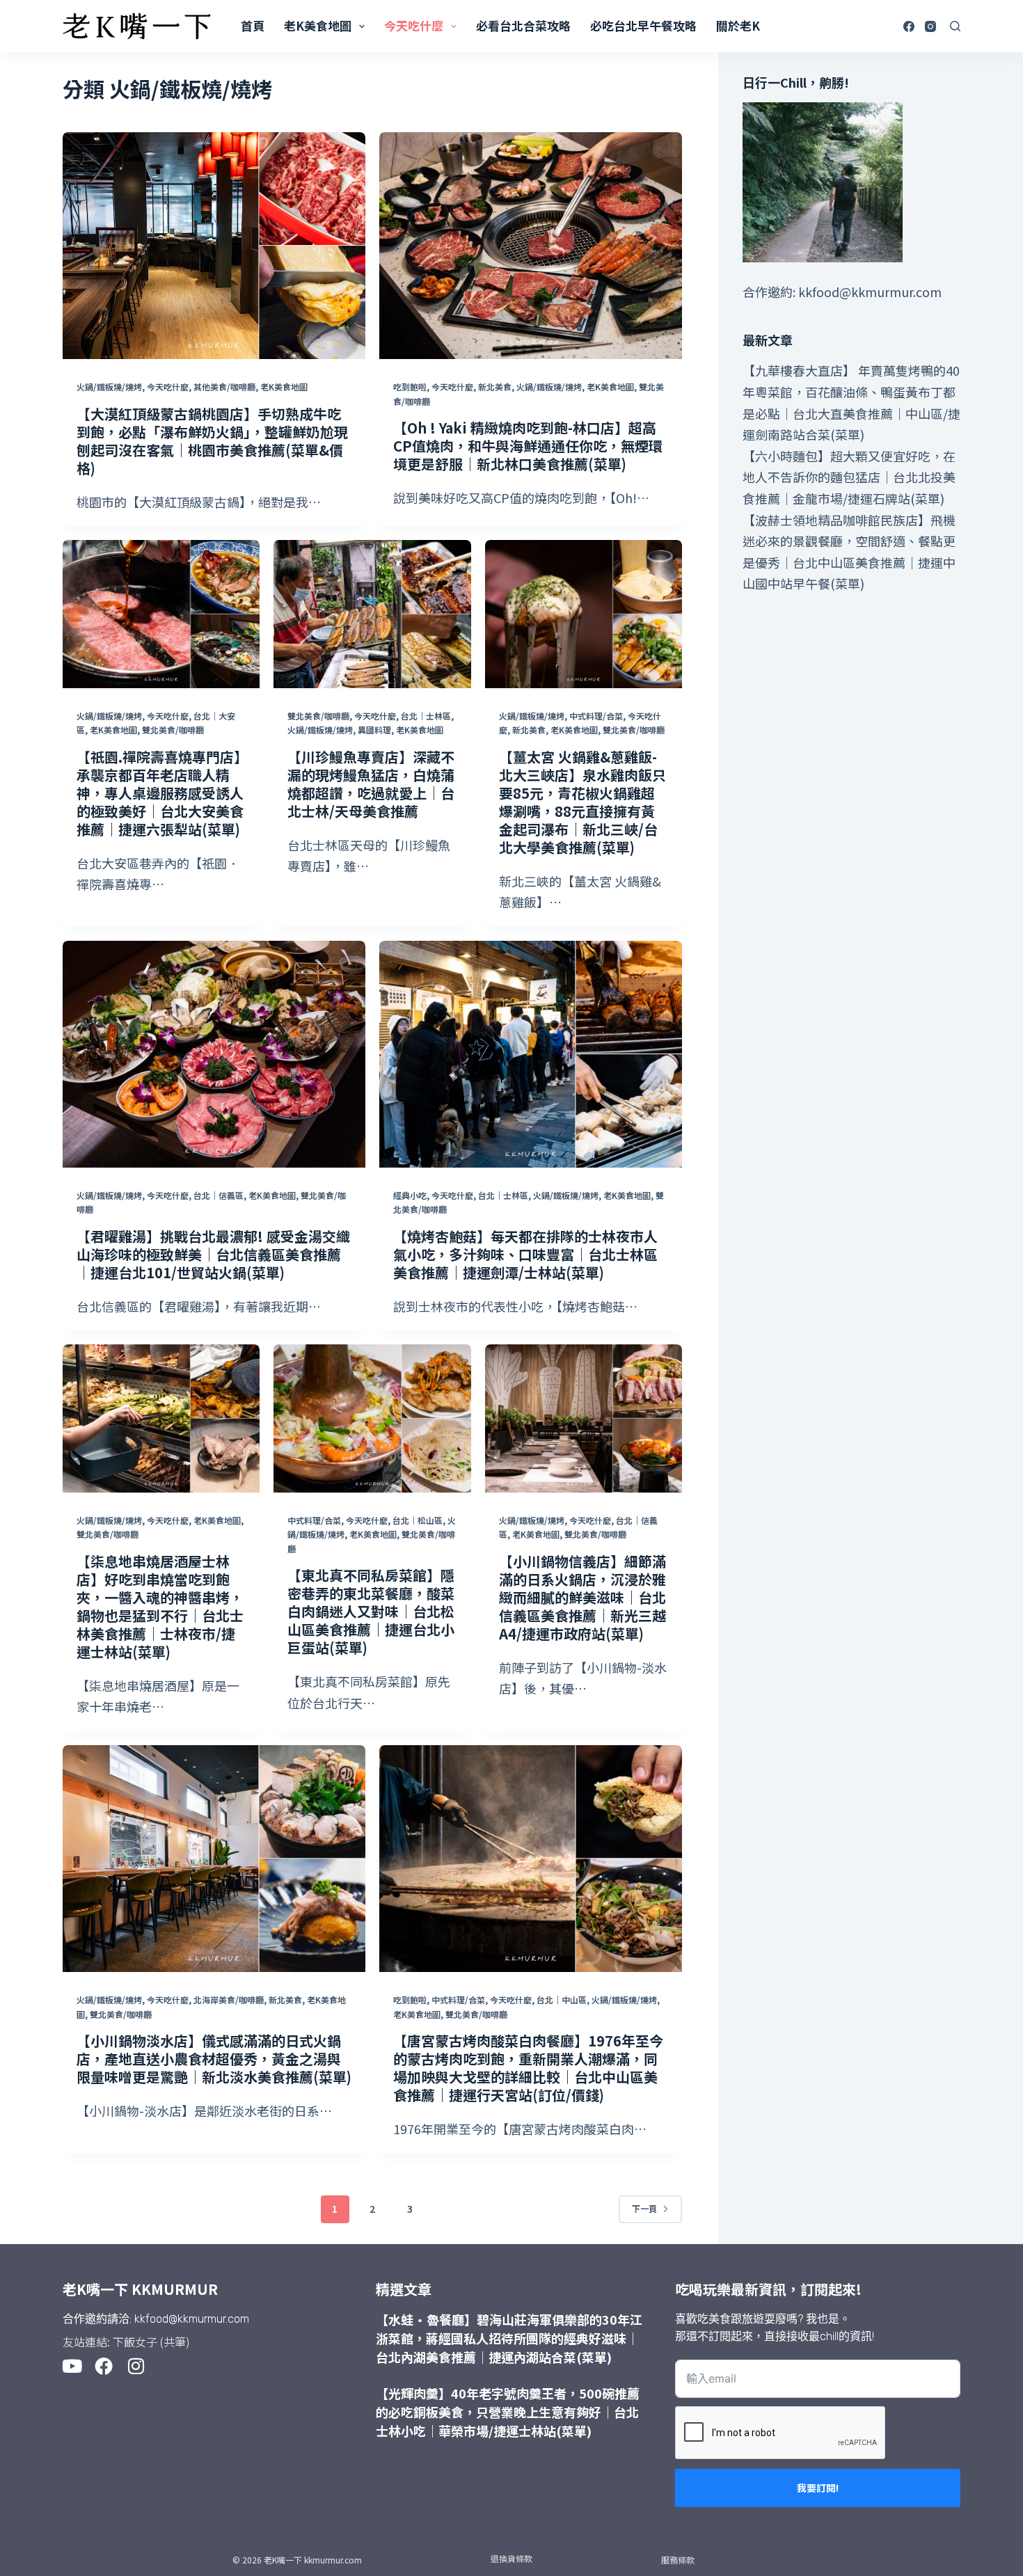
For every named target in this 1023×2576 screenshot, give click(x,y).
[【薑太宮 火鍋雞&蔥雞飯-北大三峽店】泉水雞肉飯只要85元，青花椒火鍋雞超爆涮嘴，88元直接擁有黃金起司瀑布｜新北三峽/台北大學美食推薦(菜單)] (584, 614)
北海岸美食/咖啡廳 (229, 1999)
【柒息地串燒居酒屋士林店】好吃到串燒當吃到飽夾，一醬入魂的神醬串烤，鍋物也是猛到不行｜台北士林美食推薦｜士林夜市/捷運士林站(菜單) (160, 1606)
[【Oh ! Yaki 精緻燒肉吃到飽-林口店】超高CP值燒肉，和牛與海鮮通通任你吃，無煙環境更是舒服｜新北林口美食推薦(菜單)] (531, 246)
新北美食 (495, 387)
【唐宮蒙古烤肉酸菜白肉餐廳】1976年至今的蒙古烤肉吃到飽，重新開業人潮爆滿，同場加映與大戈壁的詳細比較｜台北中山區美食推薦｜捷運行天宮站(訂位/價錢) (528, 2068)
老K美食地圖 (318, 25)
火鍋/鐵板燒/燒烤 (109, 387)
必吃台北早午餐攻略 (643, 25)
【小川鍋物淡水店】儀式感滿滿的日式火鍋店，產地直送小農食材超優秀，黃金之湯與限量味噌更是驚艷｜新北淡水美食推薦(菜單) (214, 2059)
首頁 (253, 25)
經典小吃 (410, 1195)
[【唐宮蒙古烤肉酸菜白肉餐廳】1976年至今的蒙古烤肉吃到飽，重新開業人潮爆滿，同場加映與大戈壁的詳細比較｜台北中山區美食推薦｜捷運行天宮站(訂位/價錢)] (531, 1859)
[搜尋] (955, 26)
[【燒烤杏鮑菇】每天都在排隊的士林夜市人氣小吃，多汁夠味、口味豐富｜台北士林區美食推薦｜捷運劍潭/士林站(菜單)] (531, 1054)
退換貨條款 (511, 2558)
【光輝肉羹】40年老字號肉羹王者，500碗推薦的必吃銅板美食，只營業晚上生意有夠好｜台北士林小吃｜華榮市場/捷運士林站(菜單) (508, 2412)
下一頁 (644, 2208)
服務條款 (678, 2560)
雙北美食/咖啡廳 (173, 730)
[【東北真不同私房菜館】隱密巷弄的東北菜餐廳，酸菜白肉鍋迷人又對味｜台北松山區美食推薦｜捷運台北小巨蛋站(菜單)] (372, 1418)
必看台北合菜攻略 (523, 25)
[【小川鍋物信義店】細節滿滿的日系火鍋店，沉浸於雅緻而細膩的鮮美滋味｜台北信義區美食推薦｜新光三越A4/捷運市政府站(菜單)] (584, 1418)
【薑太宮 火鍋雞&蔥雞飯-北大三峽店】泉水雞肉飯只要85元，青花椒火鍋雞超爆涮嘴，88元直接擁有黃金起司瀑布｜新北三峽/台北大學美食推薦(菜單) (582, 802)
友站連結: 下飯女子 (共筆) (126, 2342)
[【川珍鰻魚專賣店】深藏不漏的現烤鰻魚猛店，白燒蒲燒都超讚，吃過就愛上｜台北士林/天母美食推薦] (372, 614)
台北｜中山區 (562, 1999)
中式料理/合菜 (596, 716)
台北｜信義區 (219, 1195)
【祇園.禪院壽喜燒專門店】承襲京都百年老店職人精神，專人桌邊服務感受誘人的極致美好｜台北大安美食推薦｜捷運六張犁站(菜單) (160, 793)
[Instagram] (930, 26)
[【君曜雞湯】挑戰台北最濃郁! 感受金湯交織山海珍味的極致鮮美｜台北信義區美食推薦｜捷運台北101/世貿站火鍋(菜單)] (214, 1054)
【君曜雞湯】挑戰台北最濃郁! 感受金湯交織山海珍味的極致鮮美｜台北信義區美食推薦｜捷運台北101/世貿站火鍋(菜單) (213, 1254)
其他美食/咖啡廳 (224, 387)
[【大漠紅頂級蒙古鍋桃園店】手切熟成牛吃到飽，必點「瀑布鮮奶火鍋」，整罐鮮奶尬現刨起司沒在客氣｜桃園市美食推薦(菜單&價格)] (214, 246)
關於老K (738, 25)
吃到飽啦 (410, 387)
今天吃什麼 (414, 25)
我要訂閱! (818, 2488)
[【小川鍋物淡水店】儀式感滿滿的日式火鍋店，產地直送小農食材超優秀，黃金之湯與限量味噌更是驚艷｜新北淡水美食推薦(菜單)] (214, 1859)
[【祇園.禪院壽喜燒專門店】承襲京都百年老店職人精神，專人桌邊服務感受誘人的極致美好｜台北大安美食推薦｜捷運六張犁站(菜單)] (161, 614)
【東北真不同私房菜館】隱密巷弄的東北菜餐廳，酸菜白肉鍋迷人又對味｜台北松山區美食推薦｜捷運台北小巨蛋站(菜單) (371, 1611)
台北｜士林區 (426, 716)
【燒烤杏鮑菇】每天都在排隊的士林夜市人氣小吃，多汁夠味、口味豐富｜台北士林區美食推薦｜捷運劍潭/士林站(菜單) (525, 1254)
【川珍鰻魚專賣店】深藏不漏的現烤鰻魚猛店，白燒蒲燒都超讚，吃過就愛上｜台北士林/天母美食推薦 (371, 784)
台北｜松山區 (418, 1520)
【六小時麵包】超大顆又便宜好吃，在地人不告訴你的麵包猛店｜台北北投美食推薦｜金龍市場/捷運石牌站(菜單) (849, 477)
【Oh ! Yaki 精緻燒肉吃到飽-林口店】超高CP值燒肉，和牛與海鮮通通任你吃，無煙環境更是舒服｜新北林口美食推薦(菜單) (528, 446)
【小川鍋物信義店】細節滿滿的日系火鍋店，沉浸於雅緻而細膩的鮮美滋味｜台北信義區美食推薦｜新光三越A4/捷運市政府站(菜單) (582, 1597)
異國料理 (374, 730)
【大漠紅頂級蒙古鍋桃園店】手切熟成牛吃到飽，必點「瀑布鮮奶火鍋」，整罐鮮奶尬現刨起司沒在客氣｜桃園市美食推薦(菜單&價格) (212, 441)
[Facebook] (909, 26)
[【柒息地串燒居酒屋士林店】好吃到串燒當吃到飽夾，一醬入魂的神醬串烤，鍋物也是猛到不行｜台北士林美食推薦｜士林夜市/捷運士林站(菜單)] (161, 1418)
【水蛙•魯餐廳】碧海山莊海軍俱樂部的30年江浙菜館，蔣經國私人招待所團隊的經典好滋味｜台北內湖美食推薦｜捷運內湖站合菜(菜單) (509, 2338)
